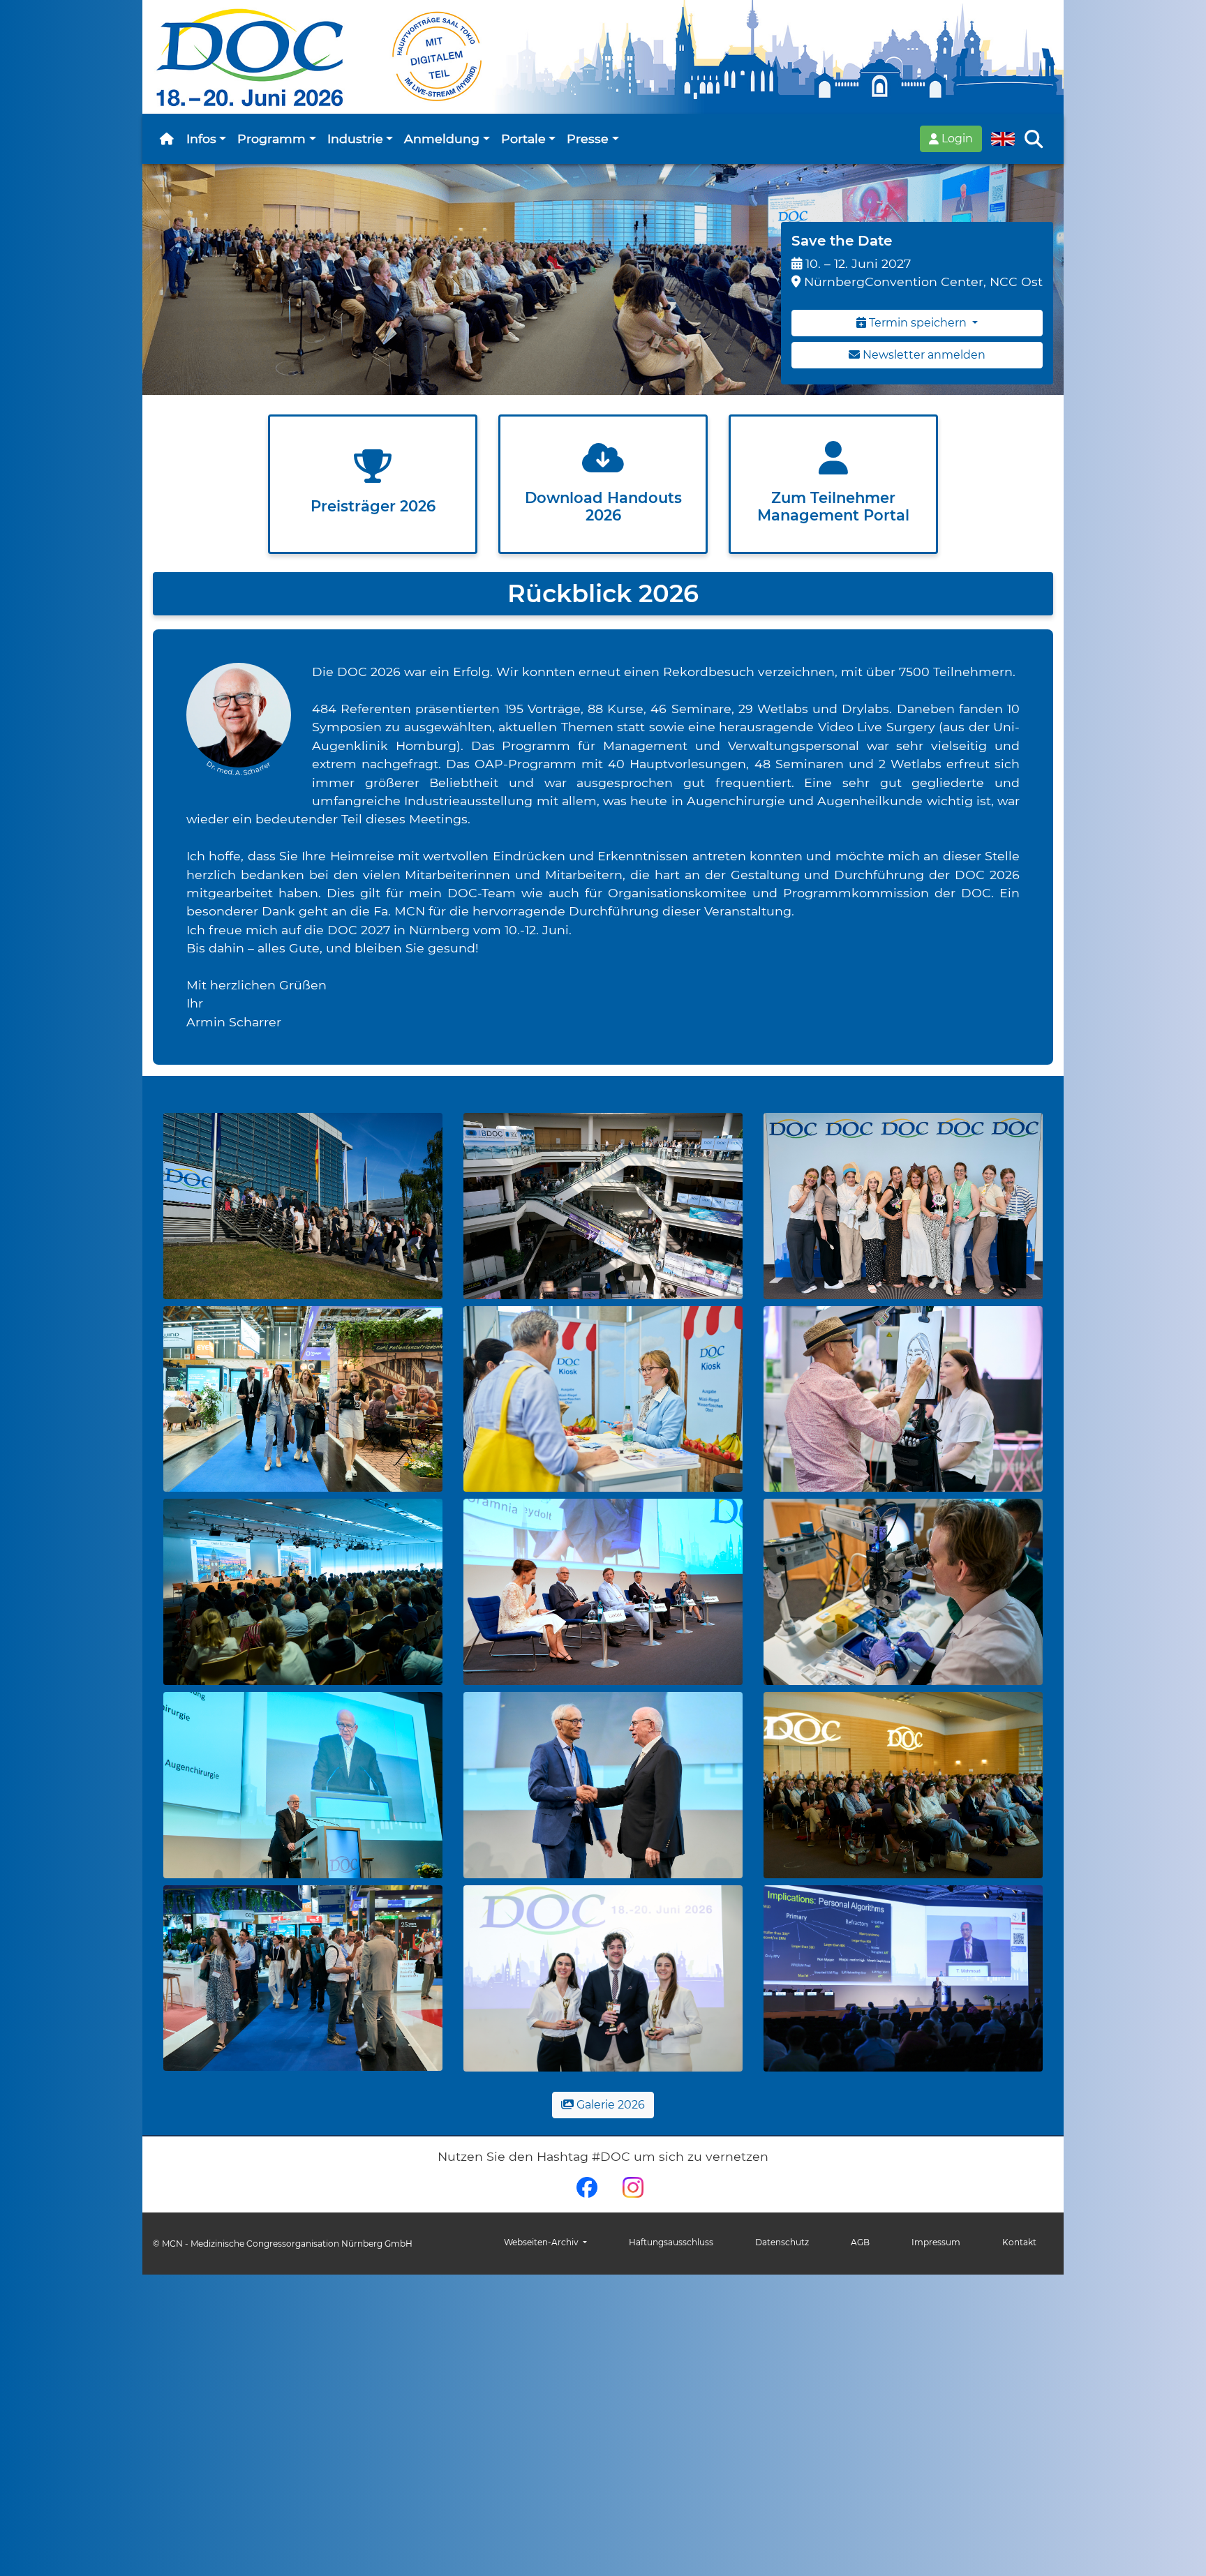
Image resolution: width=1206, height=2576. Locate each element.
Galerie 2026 (609, 2105)
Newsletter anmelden (923, 355)
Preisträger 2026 (373, 506)
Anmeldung (442, 138)
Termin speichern (918, 323)
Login (956, 138)
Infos (201, 138)
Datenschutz (782, 2242)
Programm (271, 138)
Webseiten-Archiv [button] (542, 2242)
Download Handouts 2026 (603, 507)
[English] (1003, 139)
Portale (523, 138)
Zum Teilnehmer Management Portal (833, 507)
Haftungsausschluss (671, 2242)
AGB (860, 2242)
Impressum (936, 2242)
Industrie (355, 138)
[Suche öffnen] (1034, 139)
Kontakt (1019, 2242)
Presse (588, 138)
